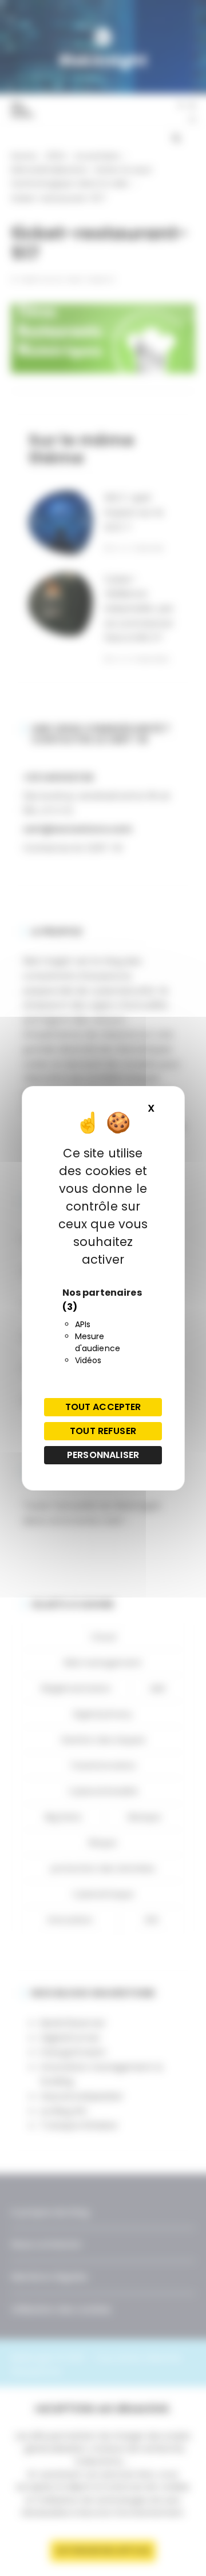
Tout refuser (103, 1431)
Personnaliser (103, 1455)
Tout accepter (103, 1407)
